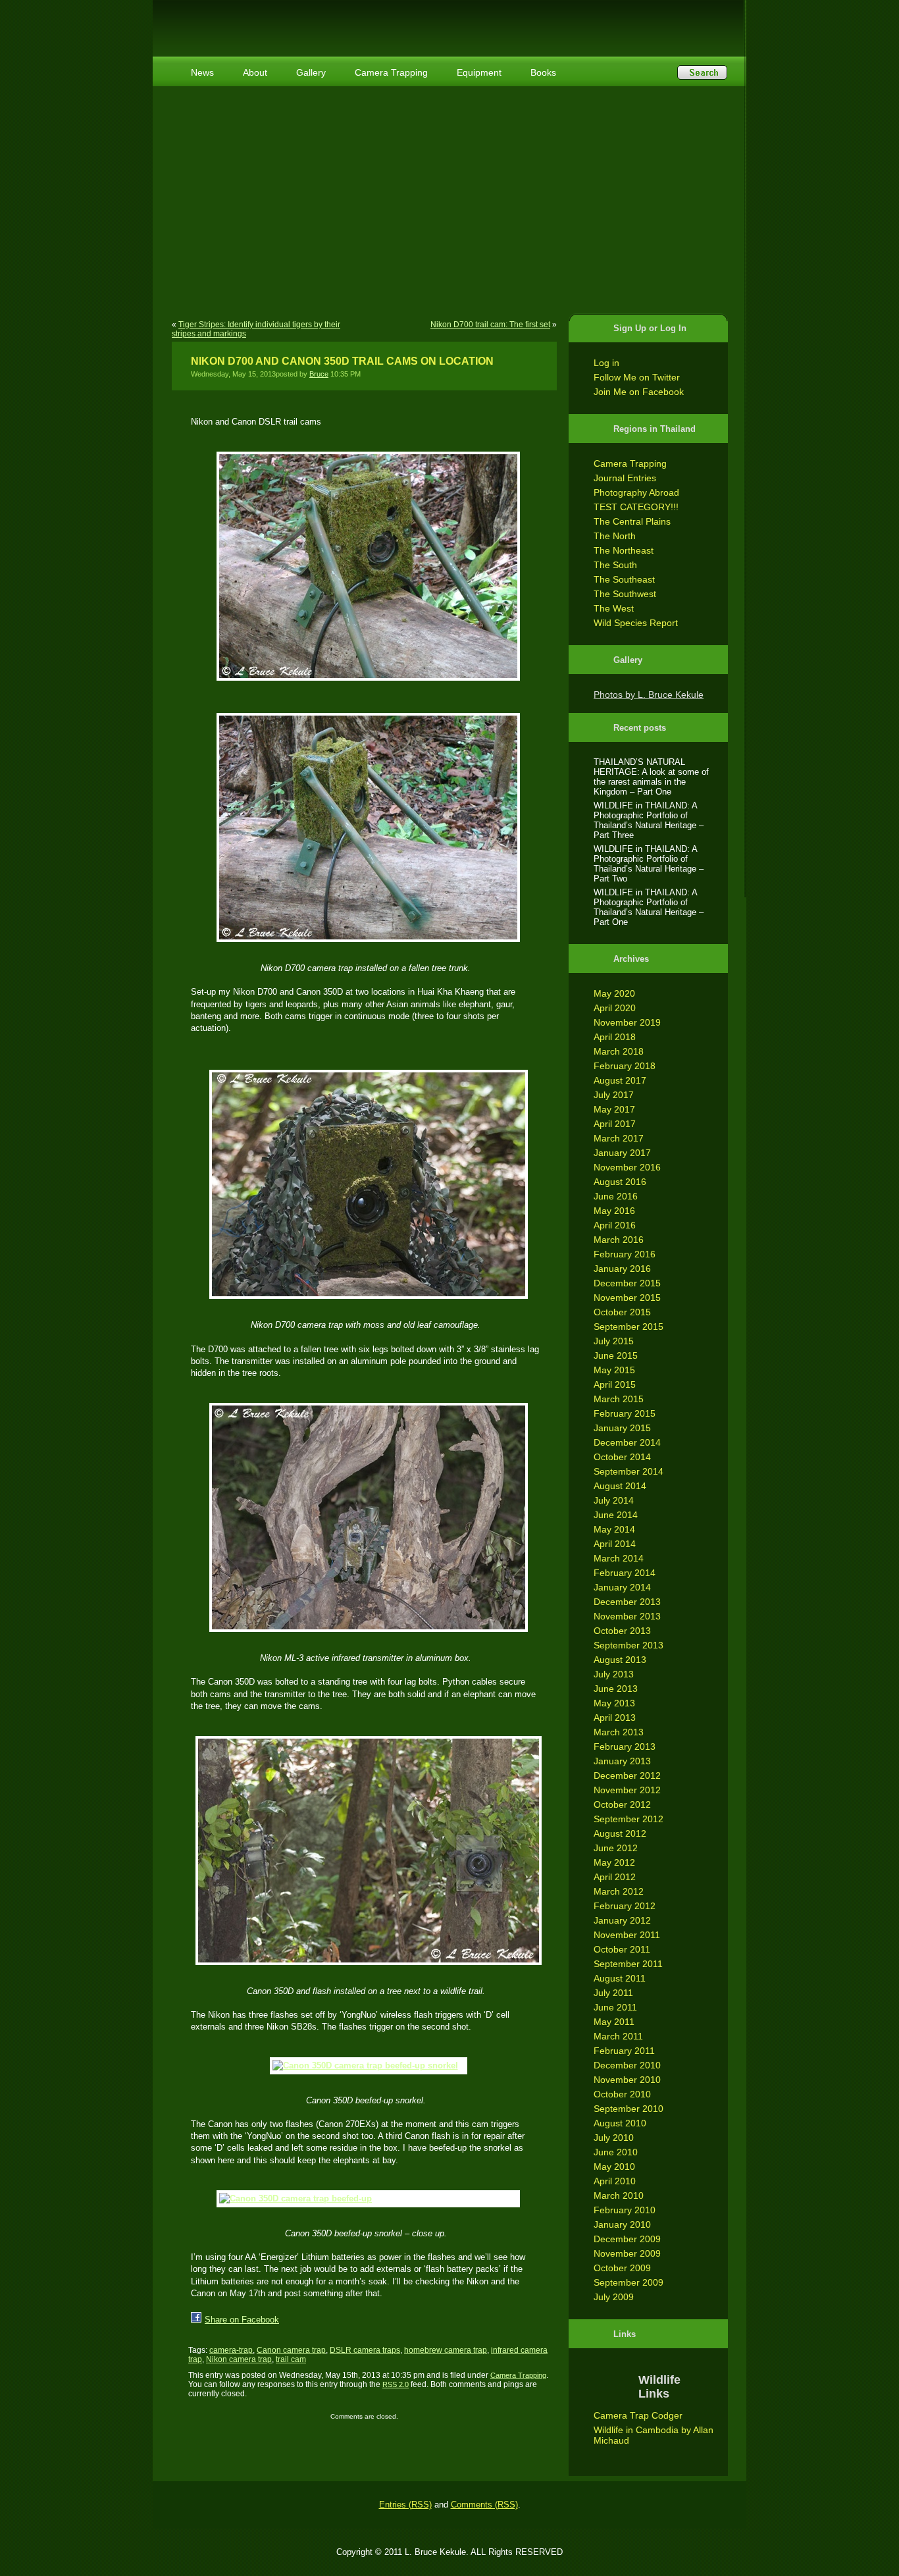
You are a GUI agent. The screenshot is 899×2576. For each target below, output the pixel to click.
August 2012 (620, 1833)
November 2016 (627, 1167)
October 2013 (622, 1631)
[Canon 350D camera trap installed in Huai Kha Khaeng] (366, 1851)
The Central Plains (632, 521)
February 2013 (625, 1747)
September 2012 (629, 1819)
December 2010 (627, 2065)
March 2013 (619, 1732)
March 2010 (619, 2195)
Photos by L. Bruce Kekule (649, 695)
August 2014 (620, 1486)
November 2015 (627, 1298)
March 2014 (619, 1558)
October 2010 (622, 2094)
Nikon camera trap (239, 2359)
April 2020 (615, 1008)
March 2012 (619, 1891)
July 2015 (614, 1341)
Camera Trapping (630, 463)
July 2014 (614, 1500)
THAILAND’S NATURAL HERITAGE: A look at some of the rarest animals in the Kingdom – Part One (651, 777)
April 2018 (615, 1037)
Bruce (319, 374)
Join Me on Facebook (639, 392)
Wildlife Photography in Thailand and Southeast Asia (313, 21)
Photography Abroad (636, 492)
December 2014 (627, 1442)
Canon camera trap (291, 2350)
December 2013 (627, 1602)
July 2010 (614, 2138)
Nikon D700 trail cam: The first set (490, 325)
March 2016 (619, 1240)
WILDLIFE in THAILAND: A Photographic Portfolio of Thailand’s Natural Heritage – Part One (649, 907)
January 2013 (622, 1761)
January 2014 (622, 1587)
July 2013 (614, 1674)
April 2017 (615, 1124)
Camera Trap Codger (638, 2415)
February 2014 (625, 1573)
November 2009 (627, 2253)
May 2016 (614, 1211)
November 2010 (627, 2080)
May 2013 (614, 1703)
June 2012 (616, 1848)
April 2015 (615, 1384)
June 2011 (615, 2007)
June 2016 (616, 1196)
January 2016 (622, 1269)
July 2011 (613, 1993)
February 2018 (625, 1066)
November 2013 (627, 1616)
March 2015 (619, 1399)
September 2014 (629, 1471)
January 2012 (622, 1920)
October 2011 (622, 1949)
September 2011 (628, 1964)
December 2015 (627, 1283)
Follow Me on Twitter (637, 377)
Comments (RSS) (484, 2505)
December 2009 (627, 2239)
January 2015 (622, 1428)
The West (614, 608)
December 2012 (627, 1775)
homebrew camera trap (446, 2350)
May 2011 (614, 2022)
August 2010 (620, 2123)
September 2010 (629, 2109)
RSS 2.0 (396, 2384)
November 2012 (627, 1790)
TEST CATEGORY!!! (636, 507)
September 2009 (629, 2282)
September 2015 (629, 1327)
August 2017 (620, 1080)
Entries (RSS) (405, 2505)
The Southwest (625, 594)
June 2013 (616, 1689)
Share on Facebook (242, 2320)
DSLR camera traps (365, 2350)
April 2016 (615, 1225)
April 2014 (615, 1544)
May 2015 (614, 1370)
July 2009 (614, 2297)
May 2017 (614, 1109)
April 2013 (615, 1718)
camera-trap (231, 2350)
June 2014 (616, 1515)
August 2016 (620, 1182)
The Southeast (624, 579)
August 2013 (620, 1660)
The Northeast (624, 550)
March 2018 (619, 1051)
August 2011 (620, 1978)
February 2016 (625, 1254)
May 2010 (614, 2167)
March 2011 (618, 2036)
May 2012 (614, 1862)
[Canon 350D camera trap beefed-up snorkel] (366, 2066)
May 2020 (614, 993)
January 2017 (622, 1153)
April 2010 (615, 2181)
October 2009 (622, 2268)
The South (615, 565)
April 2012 (615, 1877)
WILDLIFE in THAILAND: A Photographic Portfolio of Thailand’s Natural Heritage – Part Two (649, 864)
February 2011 (624, 2051)
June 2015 (616, 1355)
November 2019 (627, 1022)
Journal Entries (625, 478)
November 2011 (627, 1935)
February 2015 (625, 1413)
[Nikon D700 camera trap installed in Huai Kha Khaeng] (366, 566)
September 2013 (629, 1645)
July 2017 (614, 1095)
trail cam (291, 2359)
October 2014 (622, 1457)
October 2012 (622, 1804)
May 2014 (614, 1529)
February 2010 (625, 2210)
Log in (606, 363)
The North (615, 536)
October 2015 (622, 1312)
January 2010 (622, 2224)
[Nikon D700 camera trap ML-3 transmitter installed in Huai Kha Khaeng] (366, 1517)
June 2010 (616, 2152)
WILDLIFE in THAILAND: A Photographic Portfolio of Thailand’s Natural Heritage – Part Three (649, 820)
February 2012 (625, 1906)
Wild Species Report (636, 623)
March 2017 (619, 1138)
